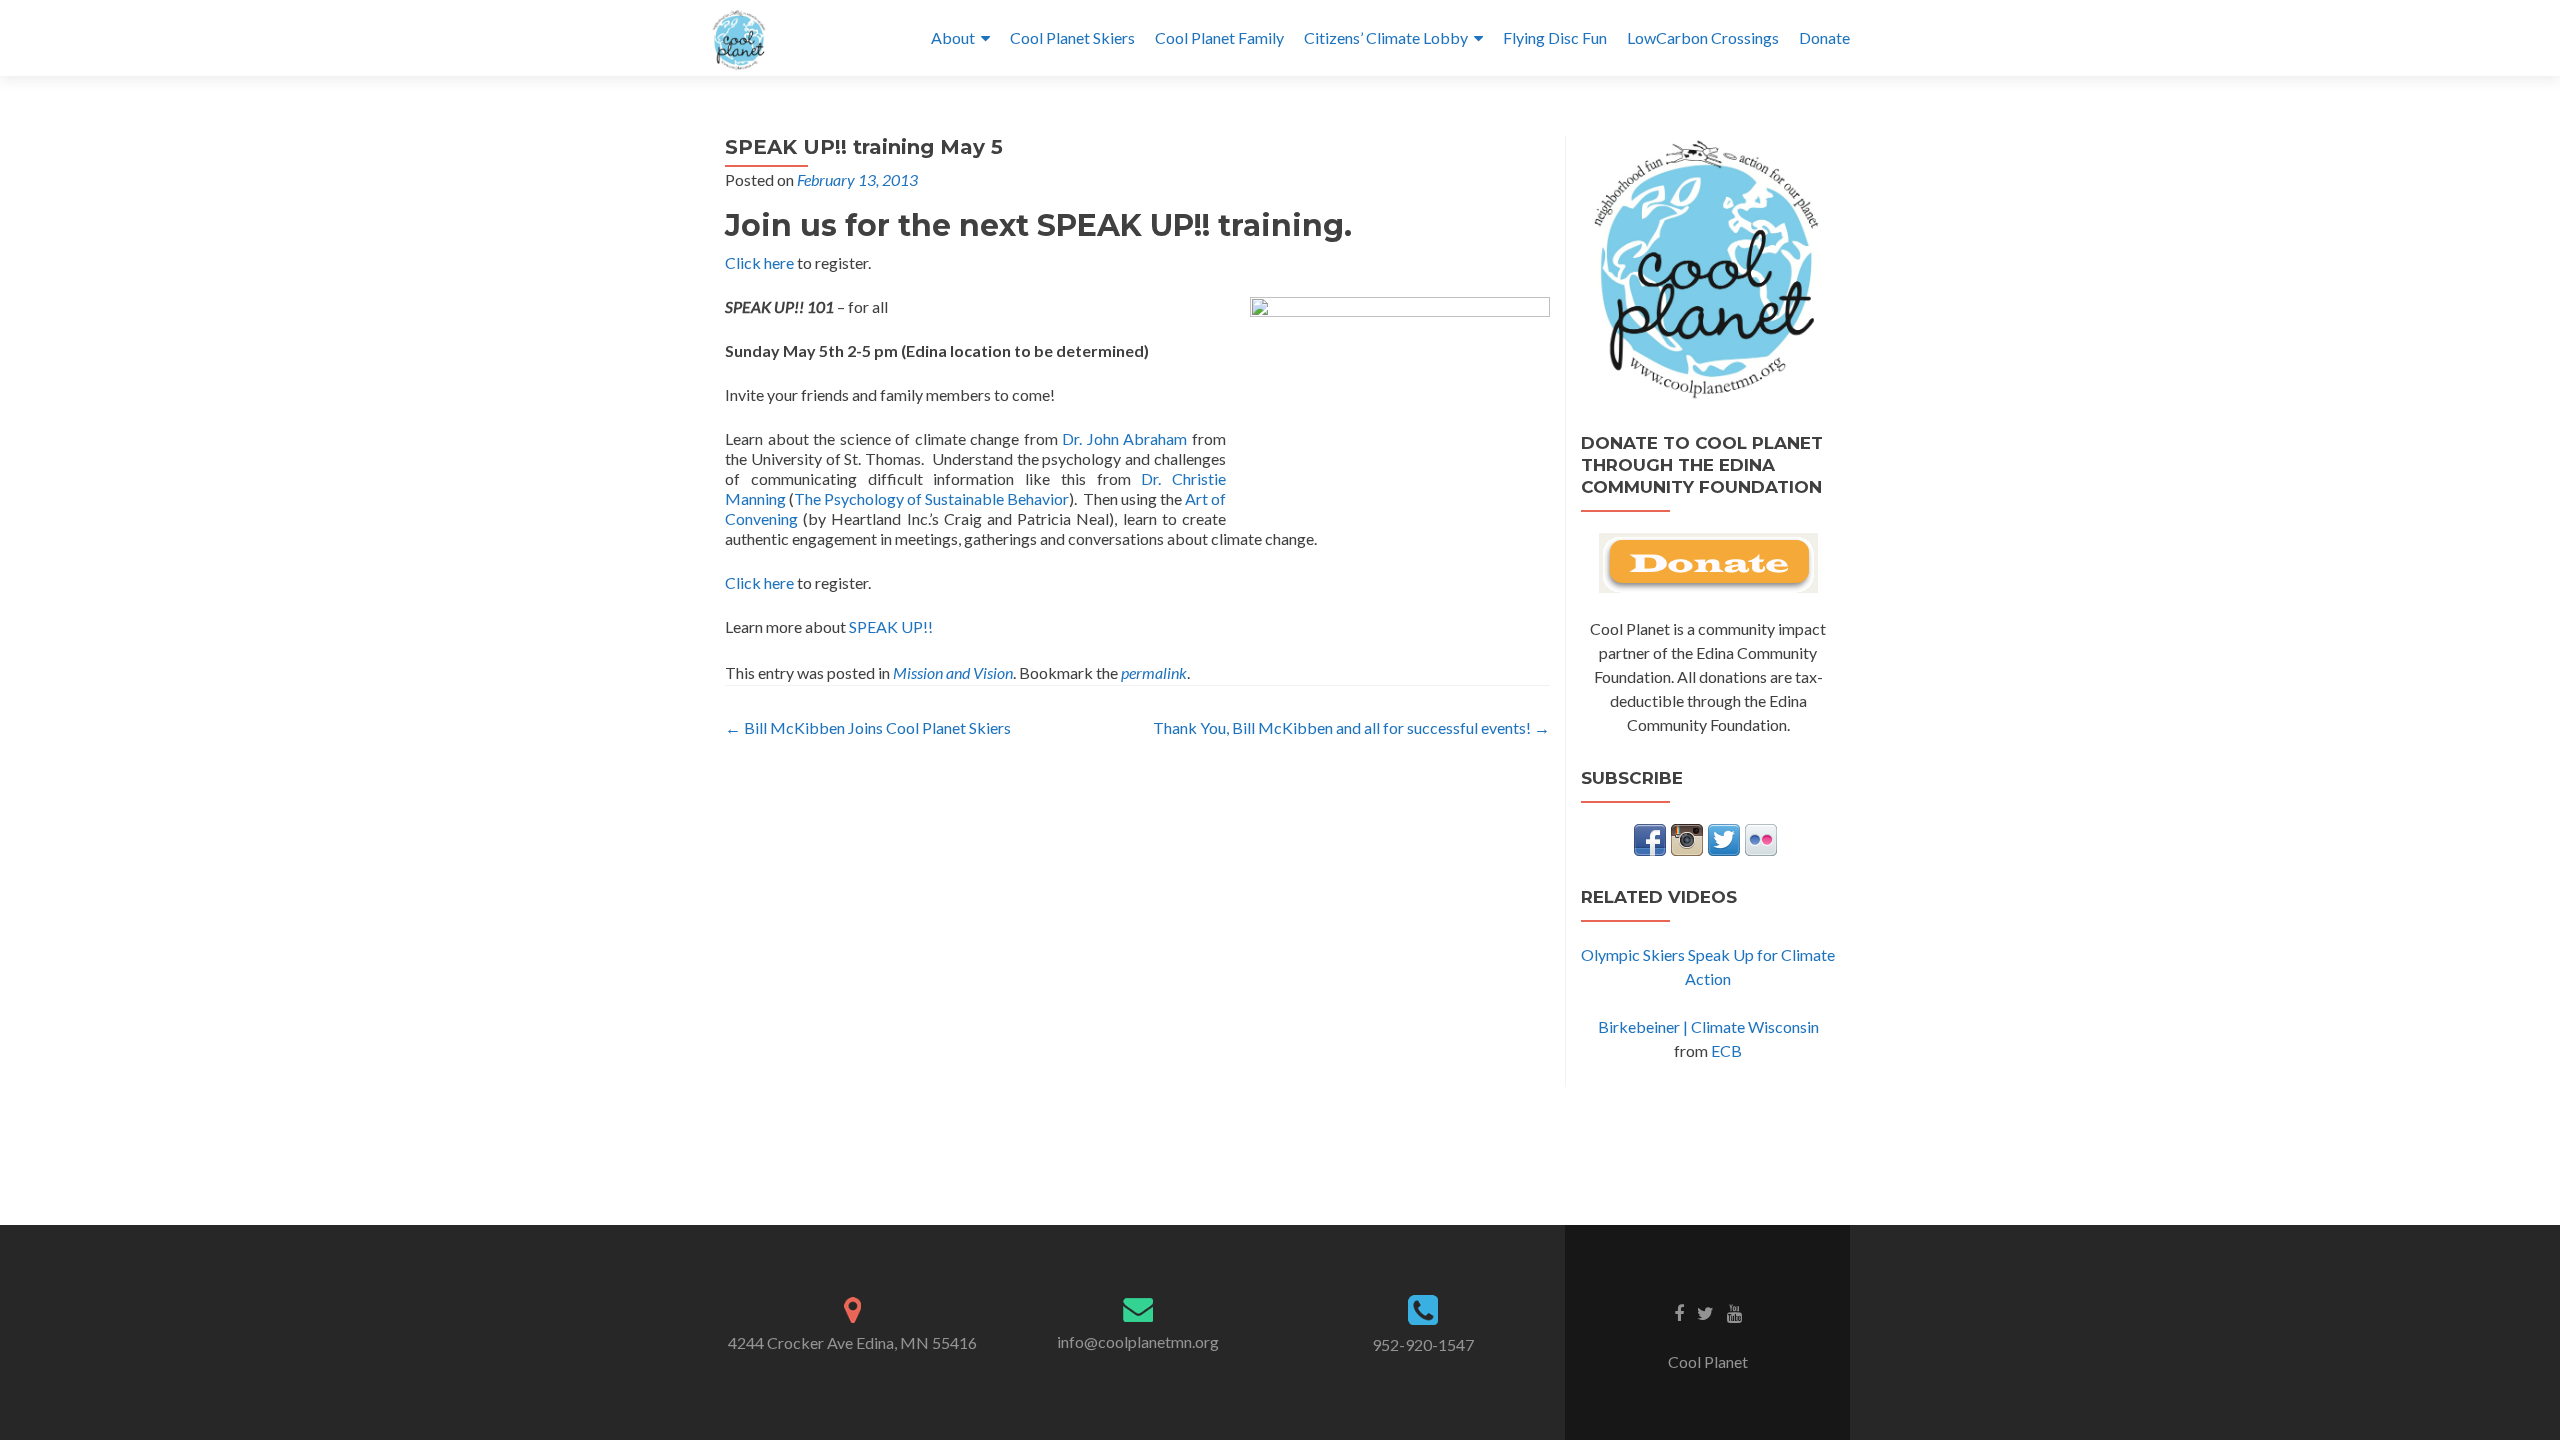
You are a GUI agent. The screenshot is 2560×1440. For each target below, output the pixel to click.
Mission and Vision (953, 672)
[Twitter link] (1705, 1312)
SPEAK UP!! (891, 626)
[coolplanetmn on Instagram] (1687, 837)
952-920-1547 (1423, 1344)
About (953, 37)
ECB (1726, 1050)
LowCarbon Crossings (1703, 37)
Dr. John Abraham (1124, 438)
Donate (1824, 37)
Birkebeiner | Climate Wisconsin (1708, 1026)
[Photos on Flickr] (1761, 837)
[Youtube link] (1734, 1312)
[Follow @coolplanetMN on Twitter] (1724, 837)
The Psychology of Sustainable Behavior (931, 498)
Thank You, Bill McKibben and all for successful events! (1351, 727)
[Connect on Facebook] (1650, 837)
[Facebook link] (1679, 1312)
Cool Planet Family (1219, 37)
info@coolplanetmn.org (1138, 1341)
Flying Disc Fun (1555, 37)
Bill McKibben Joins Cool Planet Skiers (868, 727)
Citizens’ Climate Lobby (1386, 37)
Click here (759, 262)
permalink (1154, 672)
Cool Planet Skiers (1072, 37)
